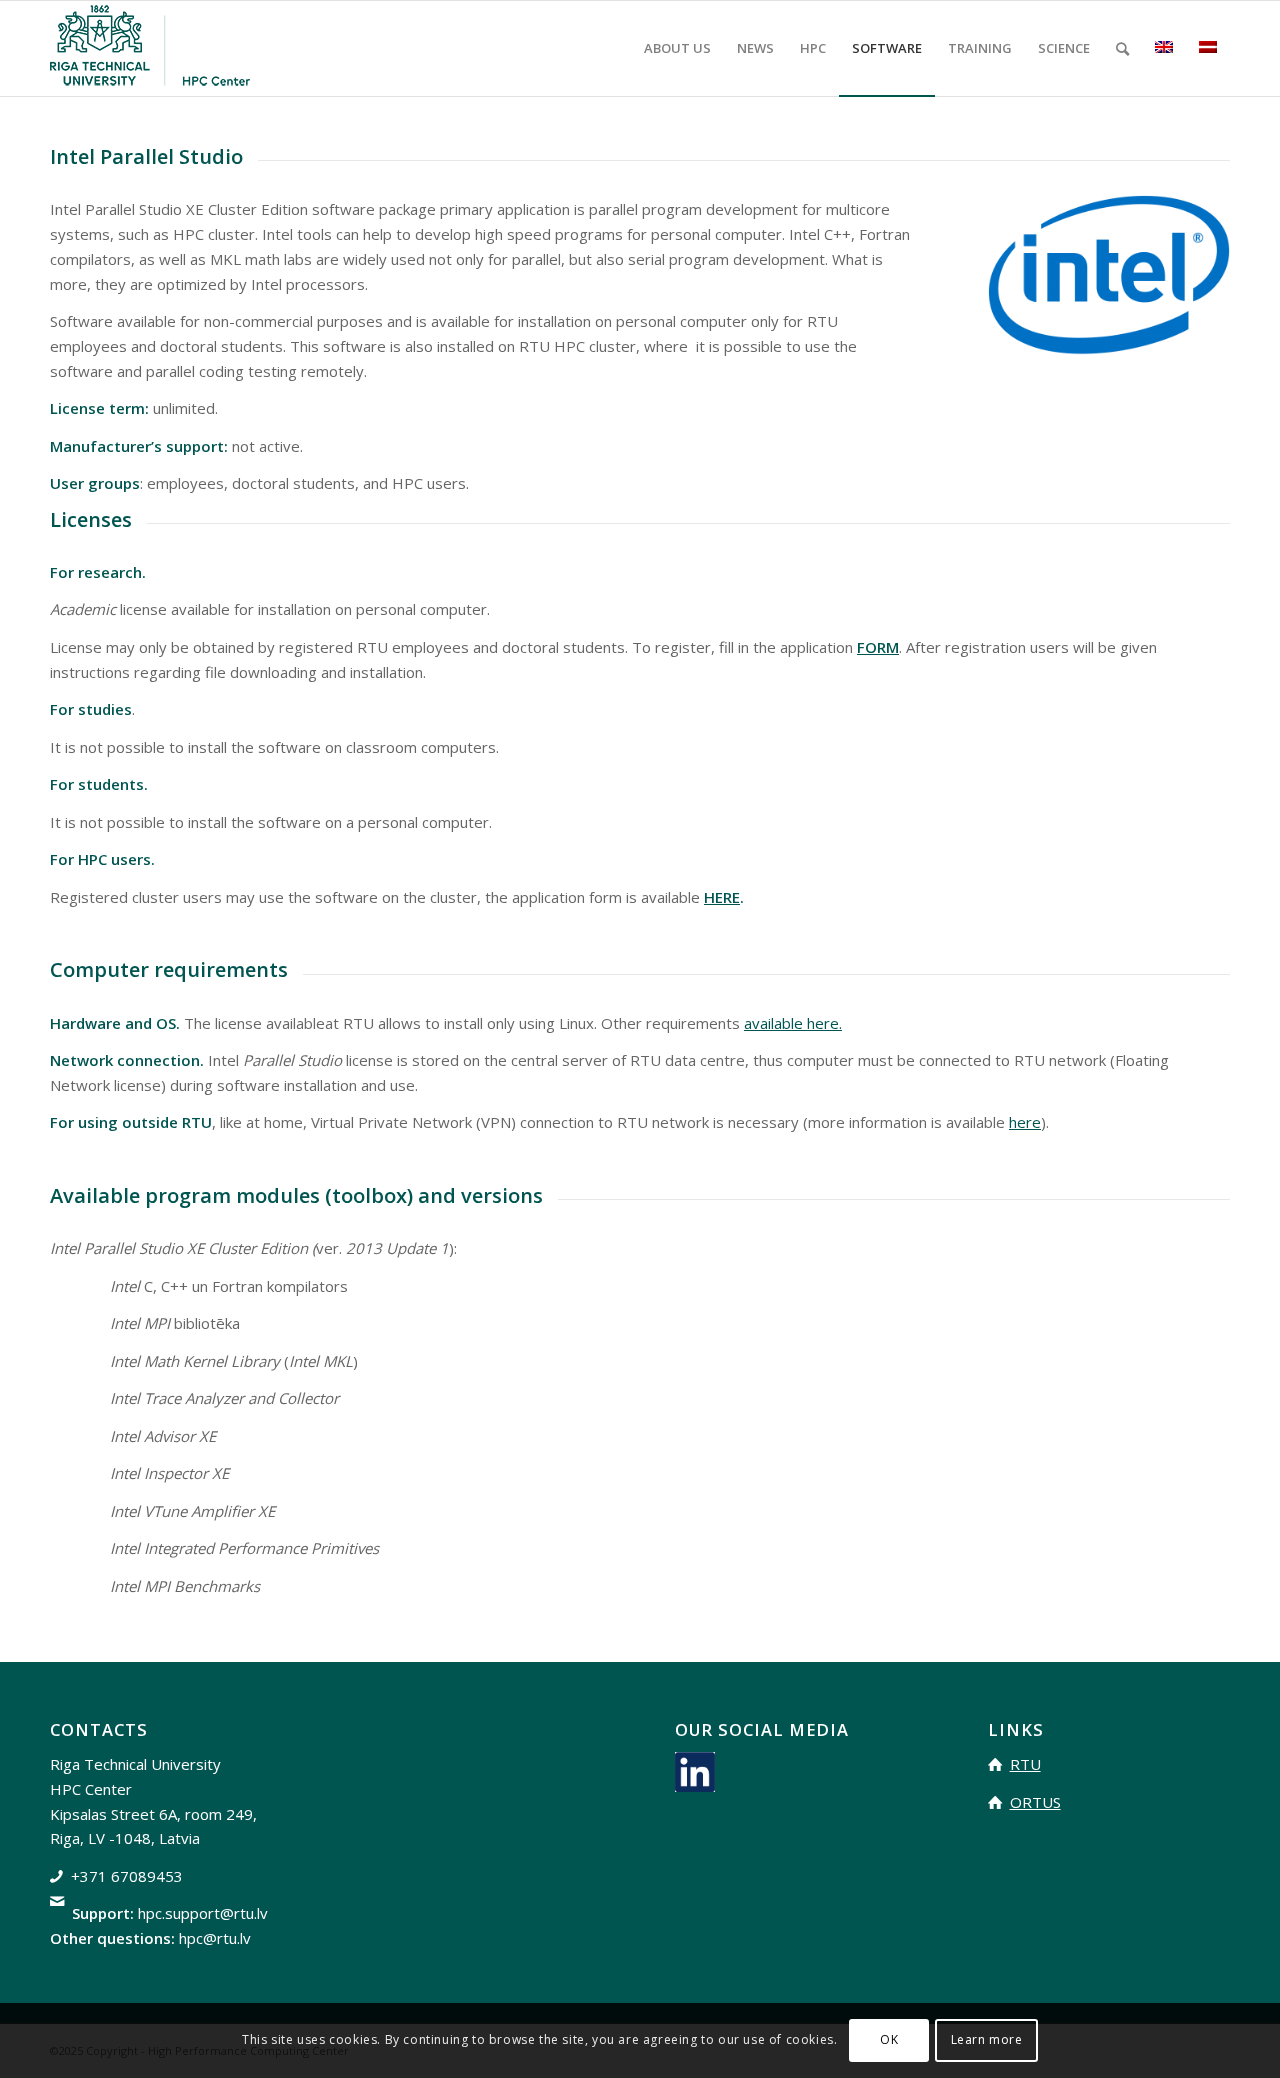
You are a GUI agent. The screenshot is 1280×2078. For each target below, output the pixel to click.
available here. (793, 1023)
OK (889, 2039)
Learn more (987, 2039)
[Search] (1122, 48)
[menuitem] (677, 48)
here (1025, 1122)
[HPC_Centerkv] (150, 48)
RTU (1025, 1764)
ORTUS (1035, 1802)
